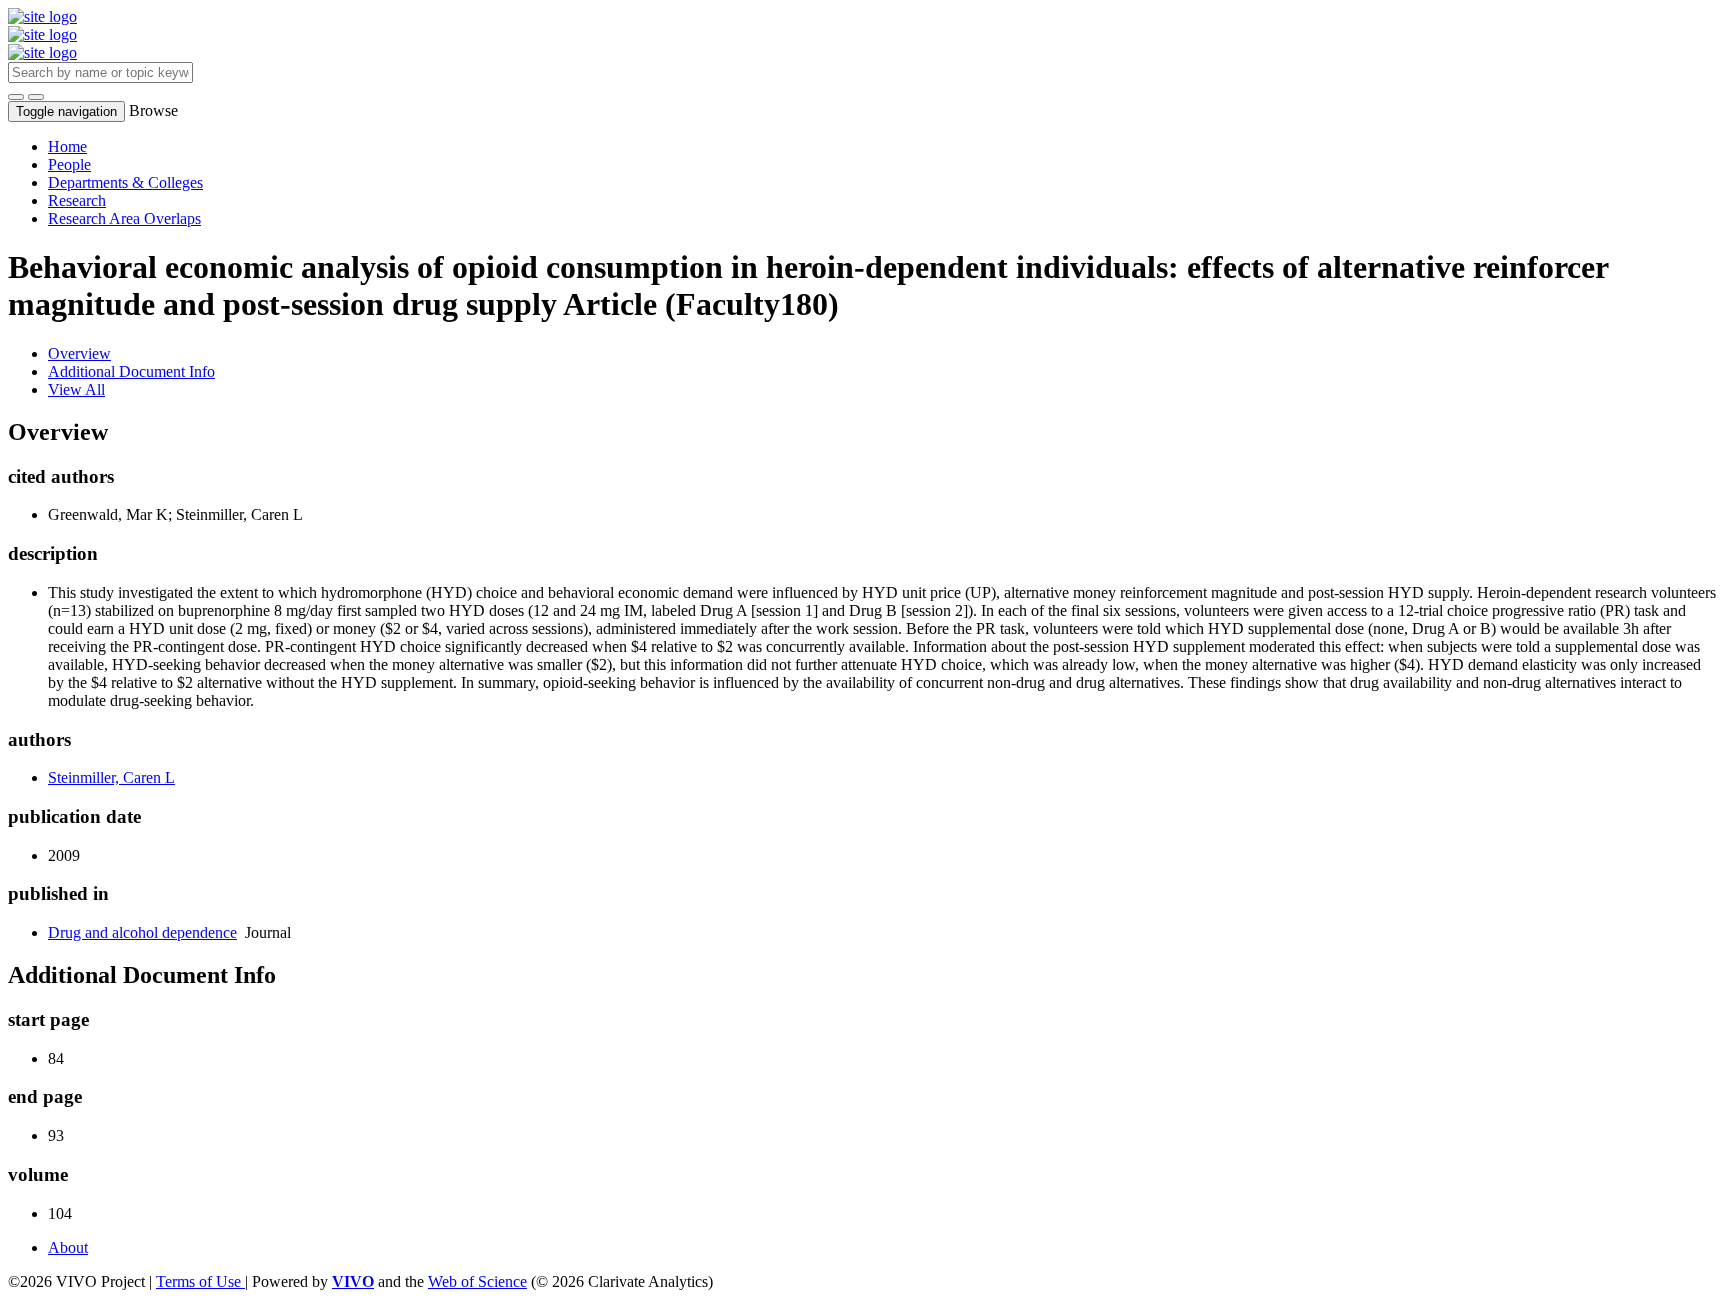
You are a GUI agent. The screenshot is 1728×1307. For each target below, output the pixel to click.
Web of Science (477, 1281)
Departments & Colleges (125, 182)
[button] (16, 97)
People (69, 164)
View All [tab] (76, 389)
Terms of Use (200, 1281)
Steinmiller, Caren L (111, 777)
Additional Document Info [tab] (131, 371)
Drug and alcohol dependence (142, 932)
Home (67, 146)
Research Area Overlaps (124, 218)
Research (77, 200)
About (68, 1247)
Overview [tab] (79, 353)
